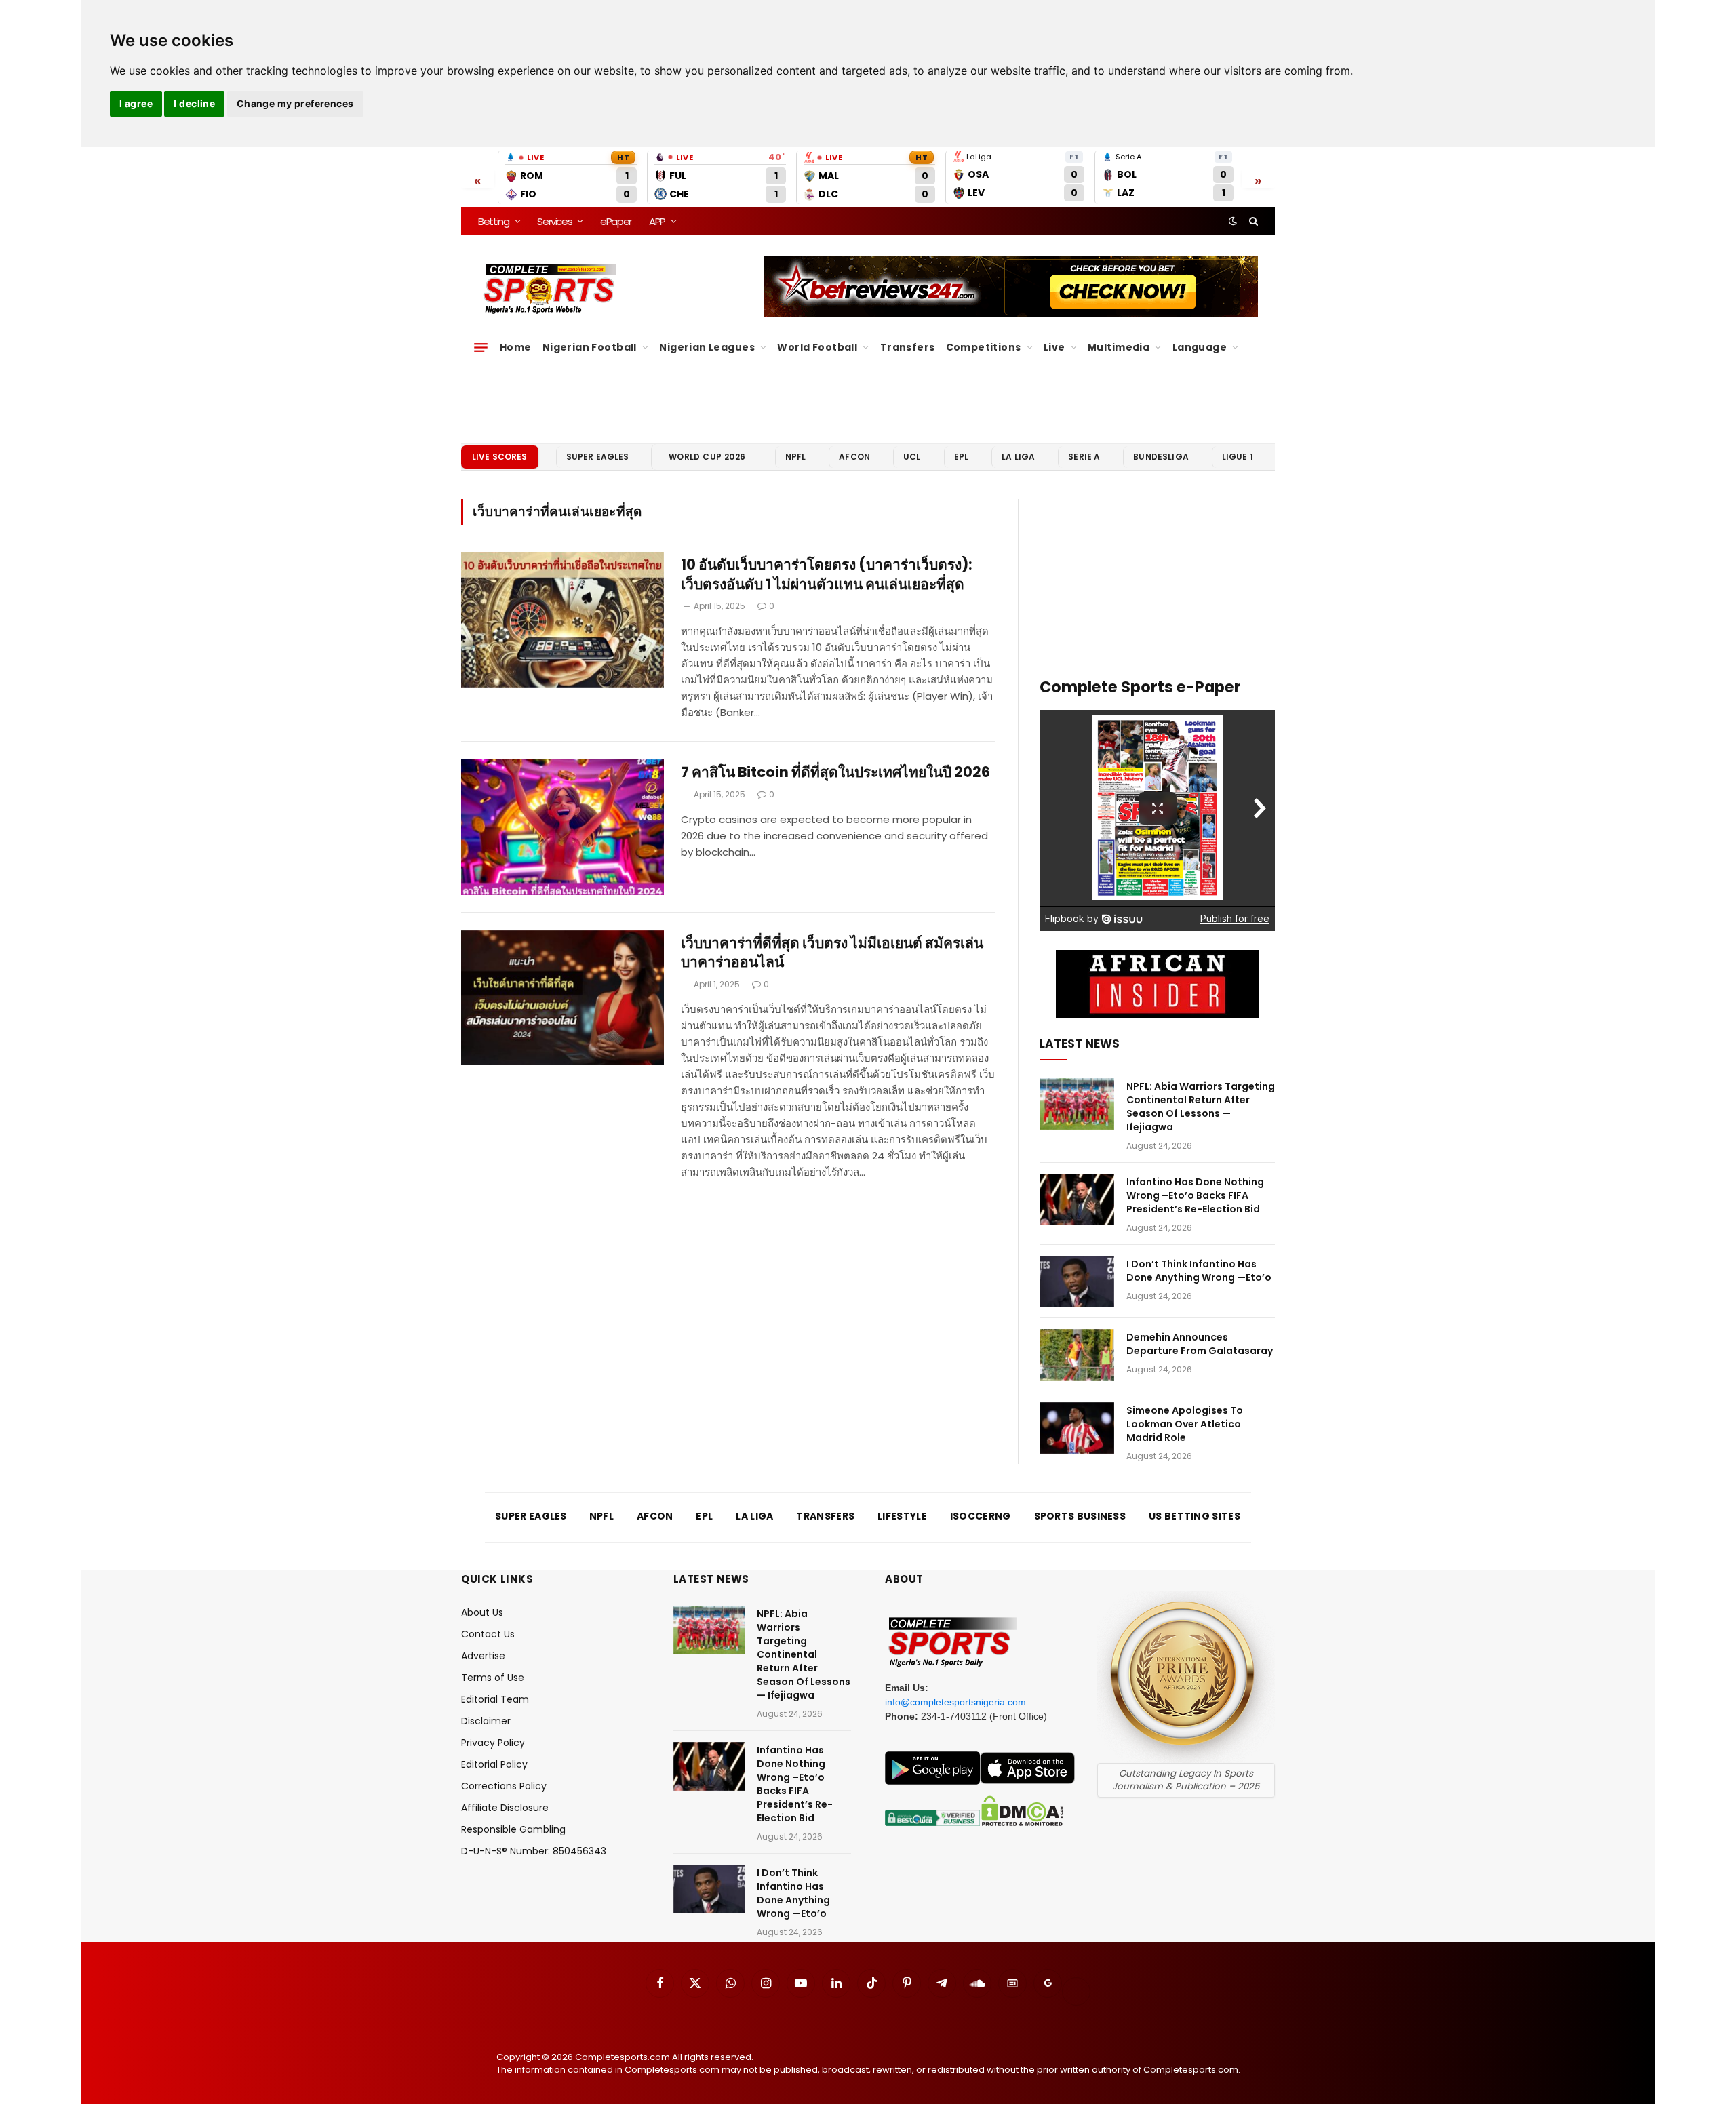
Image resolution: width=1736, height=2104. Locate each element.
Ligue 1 (1238, 457)
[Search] (1252, 221)
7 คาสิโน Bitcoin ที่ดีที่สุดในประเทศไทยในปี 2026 (835, 772)
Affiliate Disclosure (505, 1808)
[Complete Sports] (550, 289)
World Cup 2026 (707, 457)
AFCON (854, 457)
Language (1200, 347)
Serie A (1084, 457)
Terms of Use (493, 1678)
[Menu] (481, 347)
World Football (817, 347)
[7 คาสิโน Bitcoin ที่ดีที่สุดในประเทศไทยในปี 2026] (563, 827)
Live (1054, 347)
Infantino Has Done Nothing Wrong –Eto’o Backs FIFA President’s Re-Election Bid (1195, 1195)
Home (516, 347)
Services (554, 221)
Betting (494, 221)
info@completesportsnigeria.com (955, 1702)
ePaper (616, 221)
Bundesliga (1161, 457)
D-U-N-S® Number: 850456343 (534, 1851)
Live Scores (500, 457)
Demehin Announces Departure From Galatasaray (1200, 1344)
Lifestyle (902, 1516)
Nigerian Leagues (707, 347)
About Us (482, 1612)
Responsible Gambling (513, 1829)
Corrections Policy (504, 1786)
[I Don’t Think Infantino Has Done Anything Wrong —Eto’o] (1077, 1282)
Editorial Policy (494, 1764)
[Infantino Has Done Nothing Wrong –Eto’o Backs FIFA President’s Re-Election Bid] (1077, 1199)
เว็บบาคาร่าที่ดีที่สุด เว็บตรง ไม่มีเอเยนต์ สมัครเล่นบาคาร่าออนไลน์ (832, 953)
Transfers (908, 347)
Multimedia (1119, 347)
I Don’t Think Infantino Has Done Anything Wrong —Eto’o (1199, 1271)
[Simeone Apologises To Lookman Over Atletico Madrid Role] (1077, 1428)
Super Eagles (598, 457)
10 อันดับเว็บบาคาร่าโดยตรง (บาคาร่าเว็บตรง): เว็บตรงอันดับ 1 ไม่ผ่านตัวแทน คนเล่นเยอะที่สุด (827, 575)
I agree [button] (136, 103)
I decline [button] (194, 103)
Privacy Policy (493, 1743)
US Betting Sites (1195, 1516)
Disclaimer (486, 1721)
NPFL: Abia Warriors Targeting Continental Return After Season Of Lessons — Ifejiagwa (1201, 1107)
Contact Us (488, 1634)
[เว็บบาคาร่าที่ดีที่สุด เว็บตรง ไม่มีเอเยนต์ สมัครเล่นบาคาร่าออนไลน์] (563, 998)
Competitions (984, 347)
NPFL (796, 457)
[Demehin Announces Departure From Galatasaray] (1077, 1355)
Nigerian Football (590, 347)
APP (657, 221)
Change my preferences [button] (295, 103)
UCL (912, 457)
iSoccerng (981, 1516)
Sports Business (1080, 1516)
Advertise (483, 1656)
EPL (961, 457)
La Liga (1018, 457)
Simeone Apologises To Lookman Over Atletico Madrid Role (1185, 1424)
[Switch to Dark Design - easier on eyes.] (1233, 221)
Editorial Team (495, 1699)
